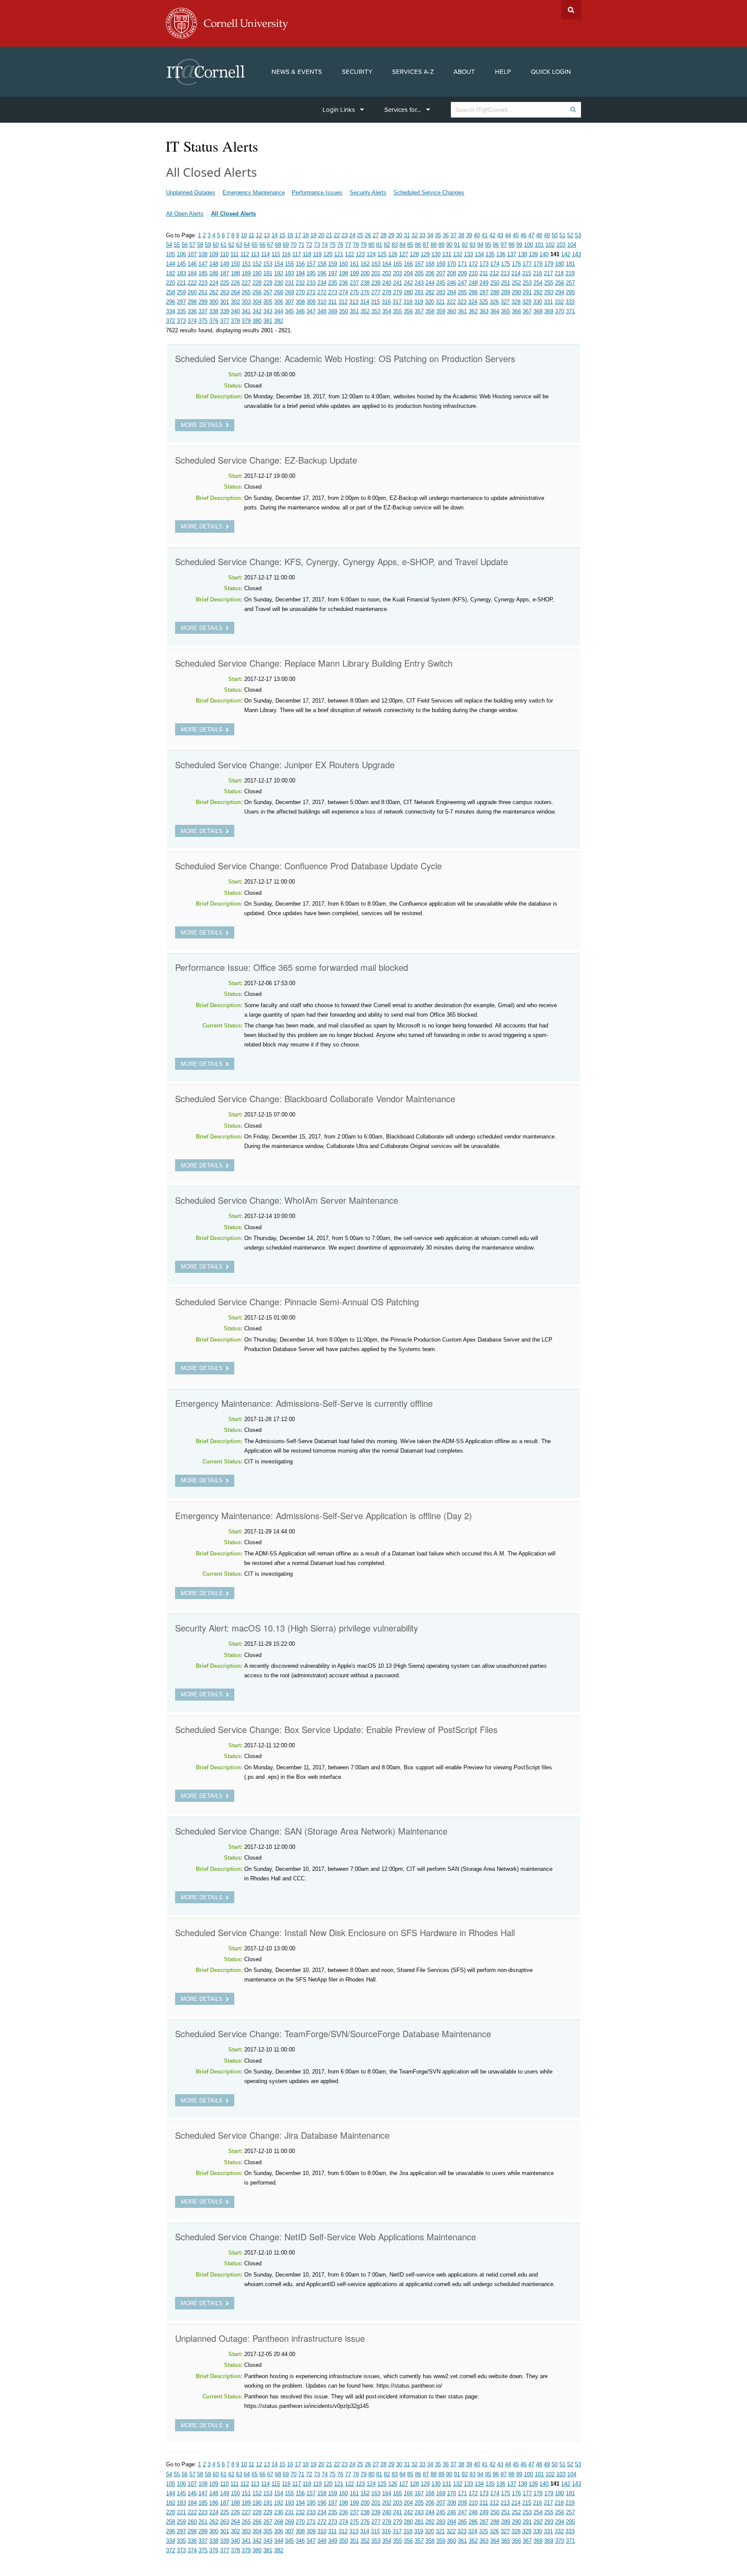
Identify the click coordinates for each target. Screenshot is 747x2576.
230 (279, 283)
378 (235, 321)
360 (452, 311)
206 (430, 273)
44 (508, 235)
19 (313, 235)
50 (555, 235)
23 (345, 235)
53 (578, 235)
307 (289, 302)
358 (430, 311)
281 (419, 292)
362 (473, 311)
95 (488, 245)
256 (560, 283)
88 (434, 245)
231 (289, 283)
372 (171, 321)
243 (419, 283)
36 (446, 235)
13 (267, 235)
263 (225, 292)
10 (244, 235)
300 (214, 302)
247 (462, 283)
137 (512, 254)
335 (181, 311)
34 (430, 235)
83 (395, 245)
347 (311, 311)
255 (549, 283)
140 (544, 254)
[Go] (573, 110)
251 (506, 283)
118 (307, 254)
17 (298, 235)
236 (343, 283)
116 (286, 254)
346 (300, 311)
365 (506, 311)
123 (360, 254)
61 (223, 245)
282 (430, 292)
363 (484, 311)
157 (311, 264)
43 (500, 235)
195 (311, 273)
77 (348, 245)
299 (203, 302)
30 (399, 235)
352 (365, 311)
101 (539, 245)
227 (246, 283)
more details (202, 425)
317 (397, 302)
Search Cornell (571, 10)
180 (560, 264)
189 (246, 273)
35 (438, 235)
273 (333, 292)
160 (343, 264)
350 (343, 311)
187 (225, 273)
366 (516, 311)
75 (332, 245)
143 (576, 254)
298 (192, 302)
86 (418, 245)
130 (436, 254)
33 (422, 235)
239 (376, 283)
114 (265, 254)
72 (309, 245)
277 (376, 292)
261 (203, 292)
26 (368, 235)
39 (469, 235)
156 (300, 264)
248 (473, 283)
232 (300, 283)
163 (376, 264)
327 (505, 302)
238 (365, 283)
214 (516, 273)
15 (282, 235)
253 (527, 283)
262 (214, 292)
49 (547, 235)
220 (171, 283)
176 (516, 264)
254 (538, 283)
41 (485, 235)
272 (322, 292)
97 (504, 245)
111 (235, 254)
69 (286, 245)
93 (472, 245)
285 (462, 292)
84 (402, 245)
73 (317, 245)
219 (570, 273)
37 (453, 235)
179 (549, 264)
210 (473, 273)
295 (570, 292)
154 (279, 264)
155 (289, 264)
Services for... (402, 110)
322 (451, 302)
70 (294, 245)
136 (501, 254)
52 (570, 235)
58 (200, 245)
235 (333, 283)
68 (278, 245)
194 (300, 273)
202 (387, 273)
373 (181, 321)
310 (322, 302)
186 (214, 273)
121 (339, 254)
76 (340, 245)
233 (311, 283)
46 (524, 235)
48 (539, 235)
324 (473, 302)
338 (214, 311)
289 (506, 292)
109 (214, 254)
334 (171, 311)
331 (548, 302)
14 (275, 235)
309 (311, 302)
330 (538, 302)
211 (484, 273)
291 (527, 292)
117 (297, 254)
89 (441, 245)
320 (429, 302)
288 (495, 292)
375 (203, 321)
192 (279, 273)
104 (572, 245)
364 (495, 311)
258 (171, 292)
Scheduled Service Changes (429, 192)
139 (533, 254)
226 (235, 283)
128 (414, 254)
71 (301, 245)
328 (516, 302)
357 (419, 311)
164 (387, 264)
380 (257, 321)
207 (441, 273)
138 (522, 254)
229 (268, 283)
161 (354, 264)
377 (225, 321)
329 (527, 302)
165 (397, 264)
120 (328, 254)
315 (375, 302)
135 (490, 254)
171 (462, 264)
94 (480, 245)
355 (397, 311)
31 (407, 235)
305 (268, 302)
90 (449, 245)
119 (317, 254)
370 (560, 311)
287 (484, 292)
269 (289, 292)
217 (548, 273)
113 (255, 254)
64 (247, 245)
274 (343, 292)
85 (410, 245)
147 (203, 264)
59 (208, 245)
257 (570, 283)
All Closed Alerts (233, 214)
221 (181, 283)
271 (311, 292)
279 (397, 292)
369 (549, 311)
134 (479, 254)
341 (246, 311)
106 (181, 254)
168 (430, 264)
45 (516, 235)
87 (426, 245)
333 (570, 302)
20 (321, 235)
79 (364, 245)
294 (560, 292)
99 (519, 245)
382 (279, 321)
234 (322, 283)
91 (457, 245)
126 (393, 254)
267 (268, 292)
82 (387, 245)
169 (441, 264)
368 (538, 311)
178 (538, 264)
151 (246, 264)
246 (452, 283)
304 (257, 302)
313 (354, 302)
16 (290, 235)
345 (289, 311)
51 (562, 235)
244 (430, 283)
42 (492, 235)
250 (495, 283)
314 (365, 302)
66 (262, 245)
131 (447, 254)
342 (257, 311)
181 (570, 264)
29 (391, 235)
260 (192, 292)
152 (257, 264)
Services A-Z (413, 72)
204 (408, 273)
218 (559, 273)
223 (203, 283)
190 (257, 273)
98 (511, 245)
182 (171, 273)
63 (239, 245)
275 (354, 292)
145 (181, 264)
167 (419, 264)
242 (408, 283)
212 (494, 273)
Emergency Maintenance (254, 192)
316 (386, 302)
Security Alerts (368, 192)
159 (333, 264)
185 (203, 273)
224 (214, 283)
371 (570, 311)
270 (300, 292)
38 (461, 235)
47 (531, 235)
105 (171, 254)
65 (255, 245)
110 (224, 254)
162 (365, 264)
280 (408, 292)
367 (527, 311)
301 (225, 302)
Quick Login (551, 72)
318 (408, 302)
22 (337, 235)
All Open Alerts (185, 214)
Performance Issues (317, 192)
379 (246, 321)
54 (169, 245)
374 (192, 321)
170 (452, 264)
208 (452, 273)
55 (177, 245)
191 (268, 273)
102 (550, 245)
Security (357, 72)
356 (408, 311)
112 (245, 254)
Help (503, 72)
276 (365, 292)
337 (203, 311)
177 (527, 264)
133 (468, 254)
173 (484, 264)
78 (356, 245)
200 (365, 273)
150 (235, 264)
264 (235, 292)
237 (354, 283)
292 (538, 292)
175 (506, 264)
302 (235, 302)
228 (257, 283)
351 (354, 311)
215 (527, 273)
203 (397, 273)
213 (505, 273)
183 (181, 273)
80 (371, 245)
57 (192, 245)
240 (387, 283)
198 (343, 273)
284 (452, 292)
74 (325, 245)
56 (185, 245)
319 (419, 302)
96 (496, 245)
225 (225, 283)
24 (352, 235)
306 (279, 302)
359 (441, 311)
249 (484, 283)
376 (214, 321)
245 (441, 283)
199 (354, 273)
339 (225, 311)
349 (333, 311)
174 (495, 264)
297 (181, 302)
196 (322, 273)
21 (329, 235)
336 (192, 311)
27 (376, 235)
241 (397, 283)
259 (181, 292)
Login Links (339, 110)
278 (387, 292)
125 (382, 254)
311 (332, 302)
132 (458, 254)
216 (538, 273)
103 (561, 245)
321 (440, 302)
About (464, 72)
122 (350, 254)
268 (279, 292)
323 (462, 302)
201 (376, 273)
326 (494, 302)
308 (300, 302)
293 (549, 292)
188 (235, 273)
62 (231, 245)
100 (528, 245)
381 (268, 321)
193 (289, 273)
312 (343, 302)
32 (415, 235)
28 (383, 235)
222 (192, 283)
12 (259, 235)
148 (214, 264)
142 (566, 254)
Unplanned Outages (191, 192)
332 (559, 302)
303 (246, 302)
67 (270, 245)
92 (465, 245)
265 (246, 292)
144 (171, 264)
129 (425, 254)
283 (441, 292)
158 (322, 264)
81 (379, 245)
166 (408, 264)
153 (268, 264)
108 (203, 254)
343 (268, 311)
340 (235, 311)
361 (462, 311)
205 (419, 273)
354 (387, 311)
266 (257, 292)
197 (333, 273)
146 (192, 264)
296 (171, 302)
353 (376, 311)
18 (306, 235)
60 (216, 245)
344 (279, 311)
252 (516, 283)
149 (225, 264)
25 (360, 235)
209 (462, 273)
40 (477, 235)
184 (192, 273)
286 (473, 292)
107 (192, 254)
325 (484, 302)
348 (322, 311)
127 (404, 254)
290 (516, 292)
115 (276, 254)
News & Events (297, 72)
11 (251, 235)
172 (473, 264)
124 (371, 254)
